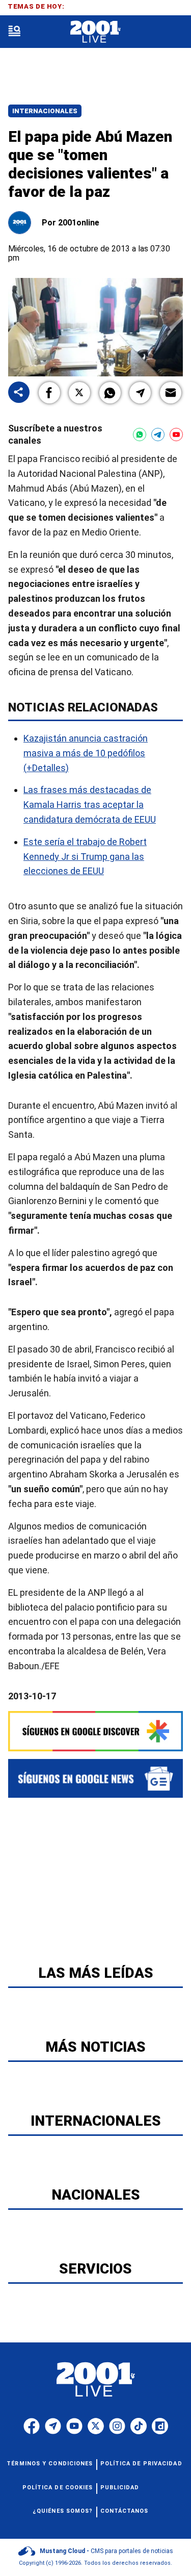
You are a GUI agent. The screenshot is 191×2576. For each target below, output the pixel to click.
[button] (49, 393)
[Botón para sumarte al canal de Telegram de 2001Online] (158, 435)
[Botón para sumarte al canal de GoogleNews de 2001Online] (95, 1778)
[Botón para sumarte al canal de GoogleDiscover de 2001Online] (95, 1731)
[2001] (95, 32)
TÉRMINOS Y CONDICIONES (50, 2464)
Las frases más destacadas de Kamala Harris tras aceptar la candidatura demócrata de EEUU (90, 805)
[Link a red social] (32, 2426)
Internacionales (45, 111)
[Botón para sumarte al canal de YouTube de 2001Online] (176, 435)
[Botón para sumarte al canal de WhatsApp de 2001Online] (140, 435)
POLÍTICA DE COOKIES (58, 2488)
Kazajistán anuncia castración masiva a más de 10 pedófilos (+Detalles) (86, 753)
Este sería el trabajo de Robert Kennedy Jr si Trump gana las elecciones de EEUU (85, 857)
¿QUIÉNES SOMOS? (63, 2511)
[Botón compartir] (19, 393)
